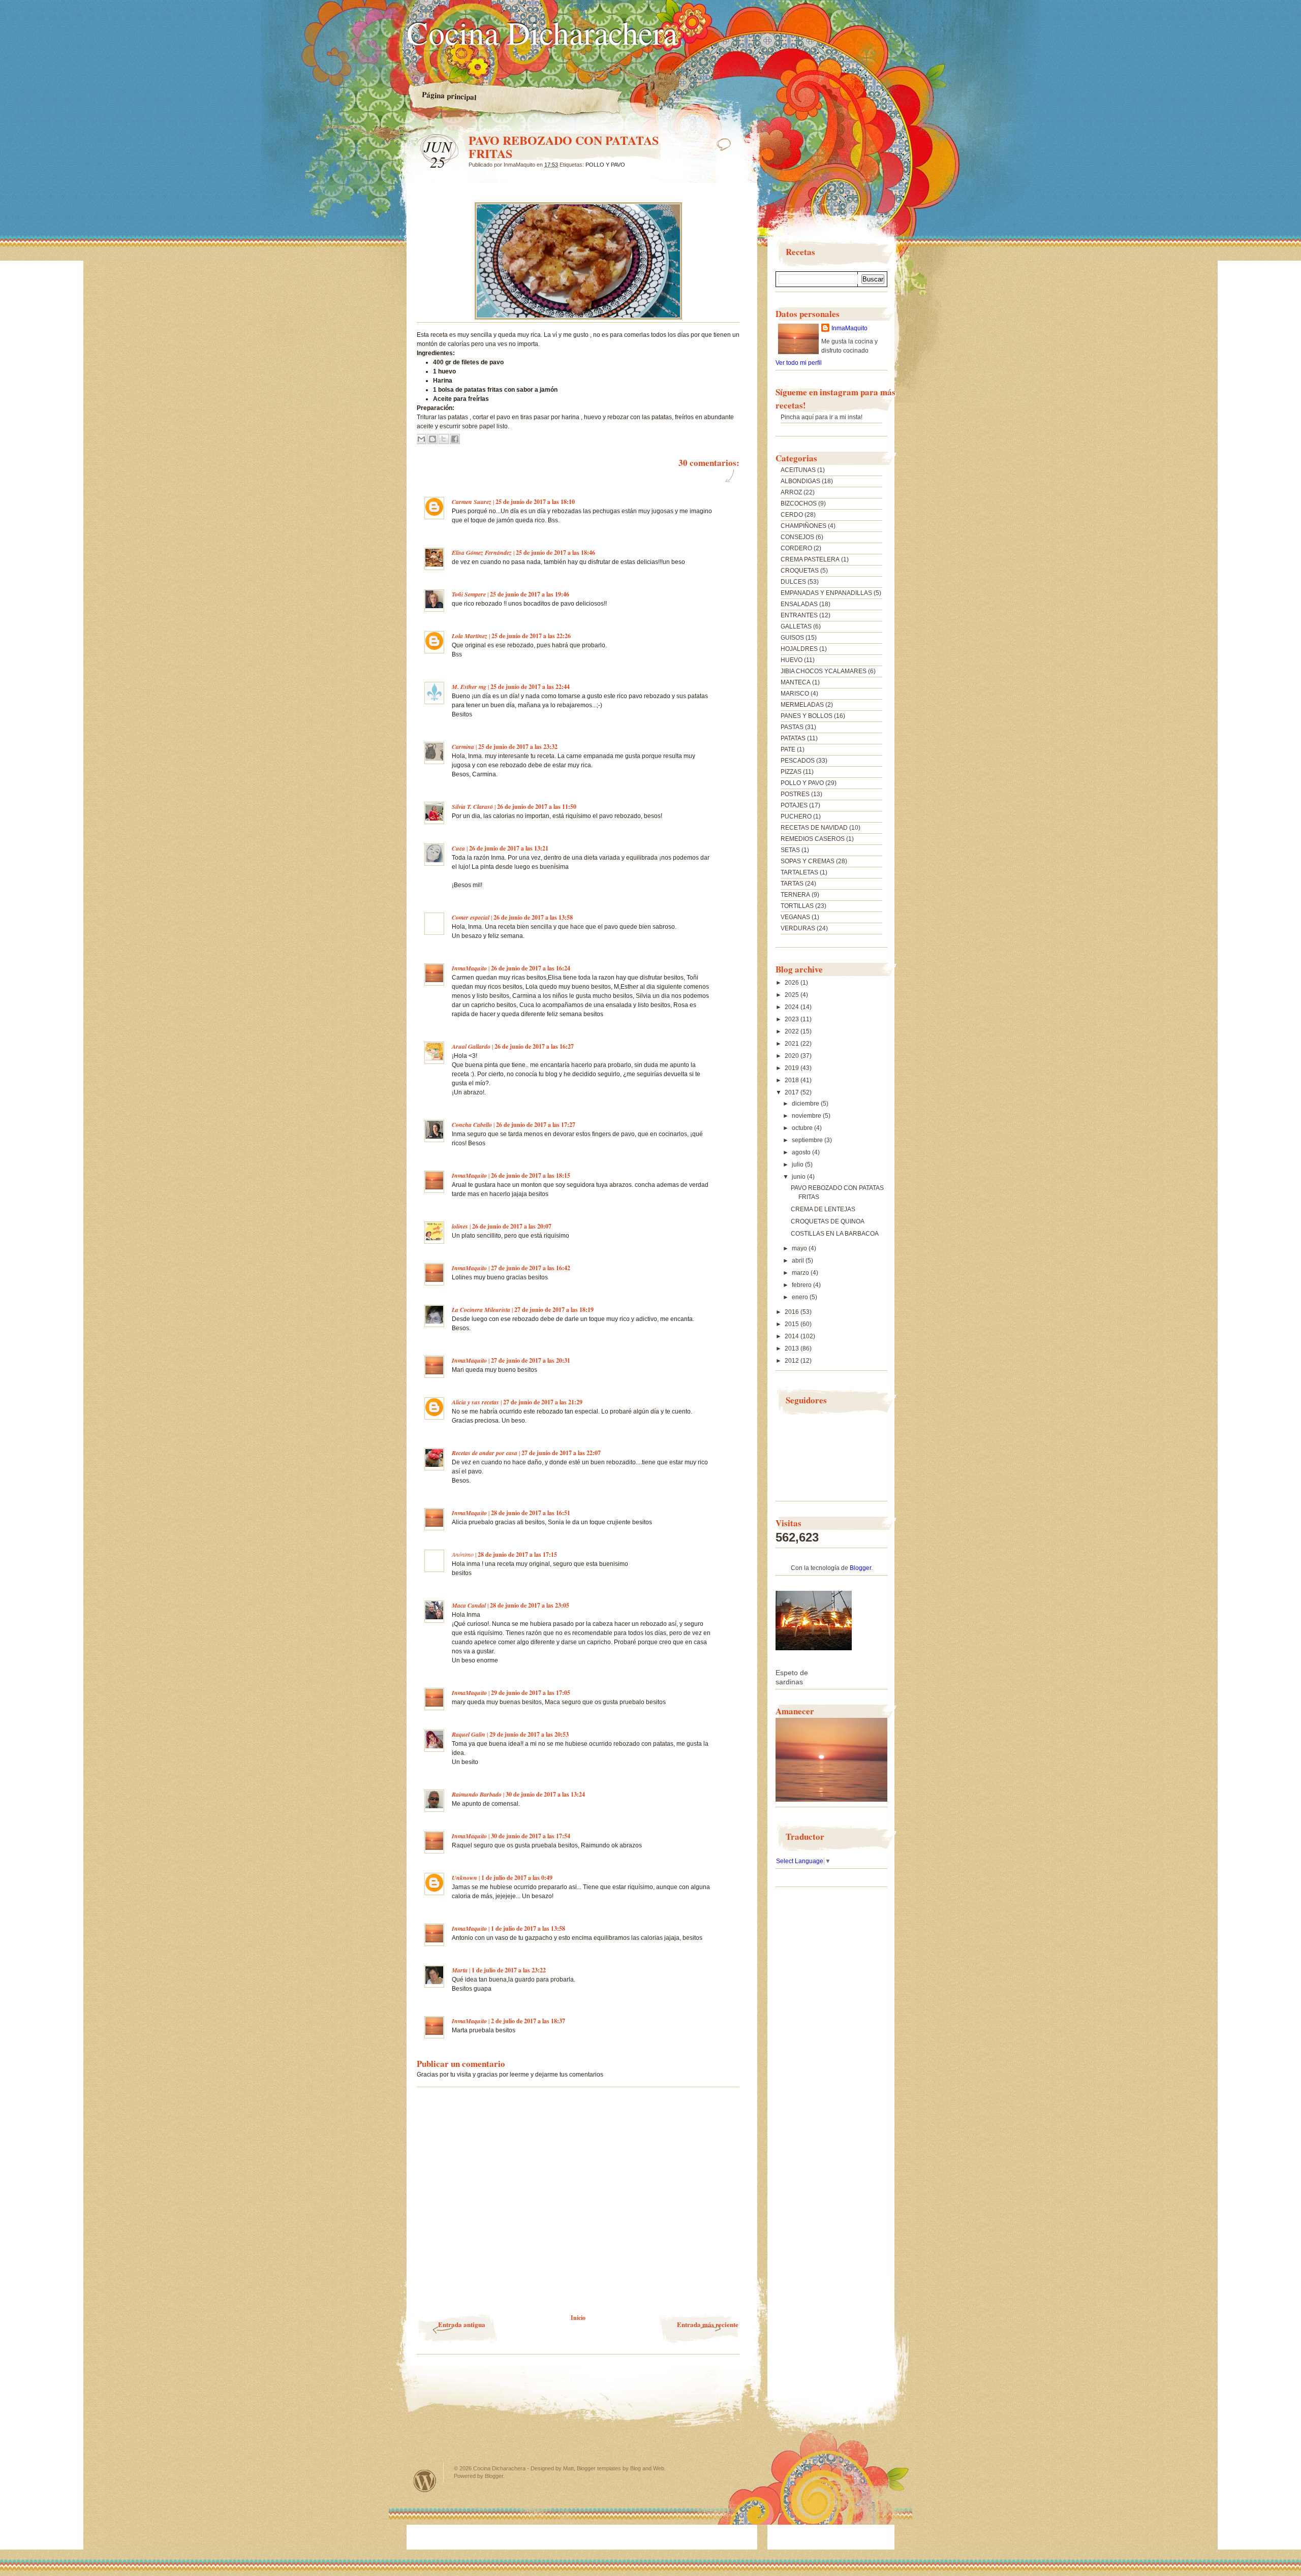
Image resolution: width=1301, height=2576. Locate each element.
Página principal (449, 96)
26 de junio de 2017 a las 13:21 (509, 848)
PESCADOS (798, 761)
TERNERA (795, 895)
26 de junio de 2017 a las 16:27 (534, 1046)
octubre (803, 1128)
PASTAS (792, 727)
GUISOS (792, 638)
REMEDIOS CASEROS (813, 839)
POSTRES (795, 794)
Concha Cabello (472, 1125)
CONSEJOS (797, 537)
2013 (793, 1348)
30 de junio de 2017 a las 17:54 (531, 1836)
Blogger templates (599, 2468)
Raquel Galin (469, 1734)
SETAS (790, 850)
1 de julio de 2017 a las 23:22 (509, 1970)
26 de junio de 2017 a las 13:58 (533, 917)
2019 (793, 1068)
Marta (460, 1970)
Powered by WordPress (425, 2481)
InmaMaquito (469, 968)
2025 (793, 995)
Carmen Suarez (472, 502)
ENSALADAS (799, 604)
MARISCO (795, 694)
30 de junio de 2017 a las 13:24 (545, 1794)
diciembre (806, 1104)
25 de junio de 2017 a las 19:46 (530, 594)
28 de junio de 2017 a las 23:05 (530, 1605)
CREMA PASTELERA (810, 559)
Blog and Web (647, 2468)
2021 (793, 1044)
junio (799, 1177)
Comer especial (471, 917)
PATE (788, 749)
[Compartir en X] (444, 439)
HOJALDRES (799, 649)
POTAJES (794, 805)
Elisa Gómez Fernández (482, 553)
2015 (793, 1324)
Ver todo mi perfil (799, 363)
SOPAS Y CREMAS (808, 861)
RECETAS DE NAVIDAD (814, 828)
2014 (793, 1336)
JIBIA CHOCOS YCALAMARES (824, 671)
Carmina (463, 747)
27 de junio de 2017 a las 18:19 (554, 1310)
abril (799, 1261)
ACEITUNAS (798, 470)
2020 (793, 1056)
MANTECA (796, 682)
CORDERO (796, 548)
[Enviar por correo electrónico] (421, 439)
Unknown (464, 1878)
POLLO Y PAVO (605, 165)
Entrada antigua (462, 2324)
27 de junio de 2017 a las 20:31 (531, 1360)
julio (798, 1165)
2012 (793, 1361)
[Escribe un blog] (432, 439)
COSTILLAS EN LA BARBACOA (835, 1234)
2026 (793, 983)
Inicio (578, 2318)
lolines (460, 1226)
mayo (800, 1248)
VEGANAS (795, 917)
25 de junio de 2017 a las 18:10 (535, 502)
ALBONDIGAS (800, 481)
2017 (793, 1092)
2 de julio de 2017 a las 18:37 (528, 2021)
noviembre (807, 1116)
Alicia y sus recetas (475, 1402)
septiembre (808, 1140)
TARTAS (792, 884)
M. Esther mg (469, 687)
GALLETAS (796, 626)
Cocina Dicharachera (542, 32)
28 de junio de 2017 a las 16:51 (531, 1513)
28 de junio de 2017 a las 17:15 (517, 1554)
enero (801, 1297)
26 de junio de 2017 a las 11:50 (537, 807)
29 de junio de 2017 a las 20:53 (529, 1734)
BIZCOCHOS (799, 504)
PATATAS (793, 738)
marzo (801, 1273)
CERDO (792, 515)
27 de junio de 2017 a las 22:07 (561, 1453)
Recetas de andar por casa (485, 1453)
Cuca (458, 848)
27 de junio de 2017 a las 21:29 (543, 1402)
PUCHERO (796, 816)
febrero (802, 1285)
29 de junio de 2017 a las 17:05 (531, 1693)
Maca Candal (469, 1605)
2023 (793, 1019)
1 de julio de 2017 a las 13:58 (528, 1928)
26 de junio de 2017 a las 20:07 (512, 1226)
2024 (793, 1007)
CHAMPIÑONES (803, 526)
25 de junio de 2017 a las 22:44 (530, 687)
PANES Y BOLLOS (807, 716)
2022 (793, 1031)
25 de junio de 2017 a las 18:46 (555, 553)
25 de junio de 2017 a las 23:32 (518, 747)
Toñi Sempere (469, 594)
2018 (793, 1080)
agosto (802, 1152)
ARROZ (791, 492)
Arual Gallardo (471, 1046)
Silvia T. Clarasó (472, 807)
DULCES (793, 582)
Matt (568, 2468)
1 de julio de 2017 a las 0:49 (517, 1878)
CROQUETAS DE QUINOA (828, 1221)
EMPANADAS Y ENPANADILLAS (826, 593)
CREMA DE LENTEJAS (823, 1209)
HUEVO (792, 660)
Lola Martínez (470, 636)
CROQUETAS (800, 571)
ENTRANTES (799, 615)
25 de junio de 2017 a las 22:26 (531, 636)
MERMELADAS (802, 705)
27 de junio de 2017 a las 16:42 (531, 1268)
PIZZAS (791, 772)
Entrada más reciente (708, 2324)
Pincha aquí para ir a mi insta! (822, 417)
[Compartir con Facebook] (455, 439)
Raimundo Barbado (477, 1794)
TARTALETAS (799, 872)
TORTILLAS (797, 906)
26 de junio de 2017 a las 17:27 (536, 1125)
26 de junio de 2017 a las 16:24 (531, 968)
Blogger (860, 1568)
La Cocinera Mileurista (481, 1310)
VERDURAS (798, 928)
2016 (793, 1312)
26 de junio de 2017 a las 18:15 (531, 1175)
